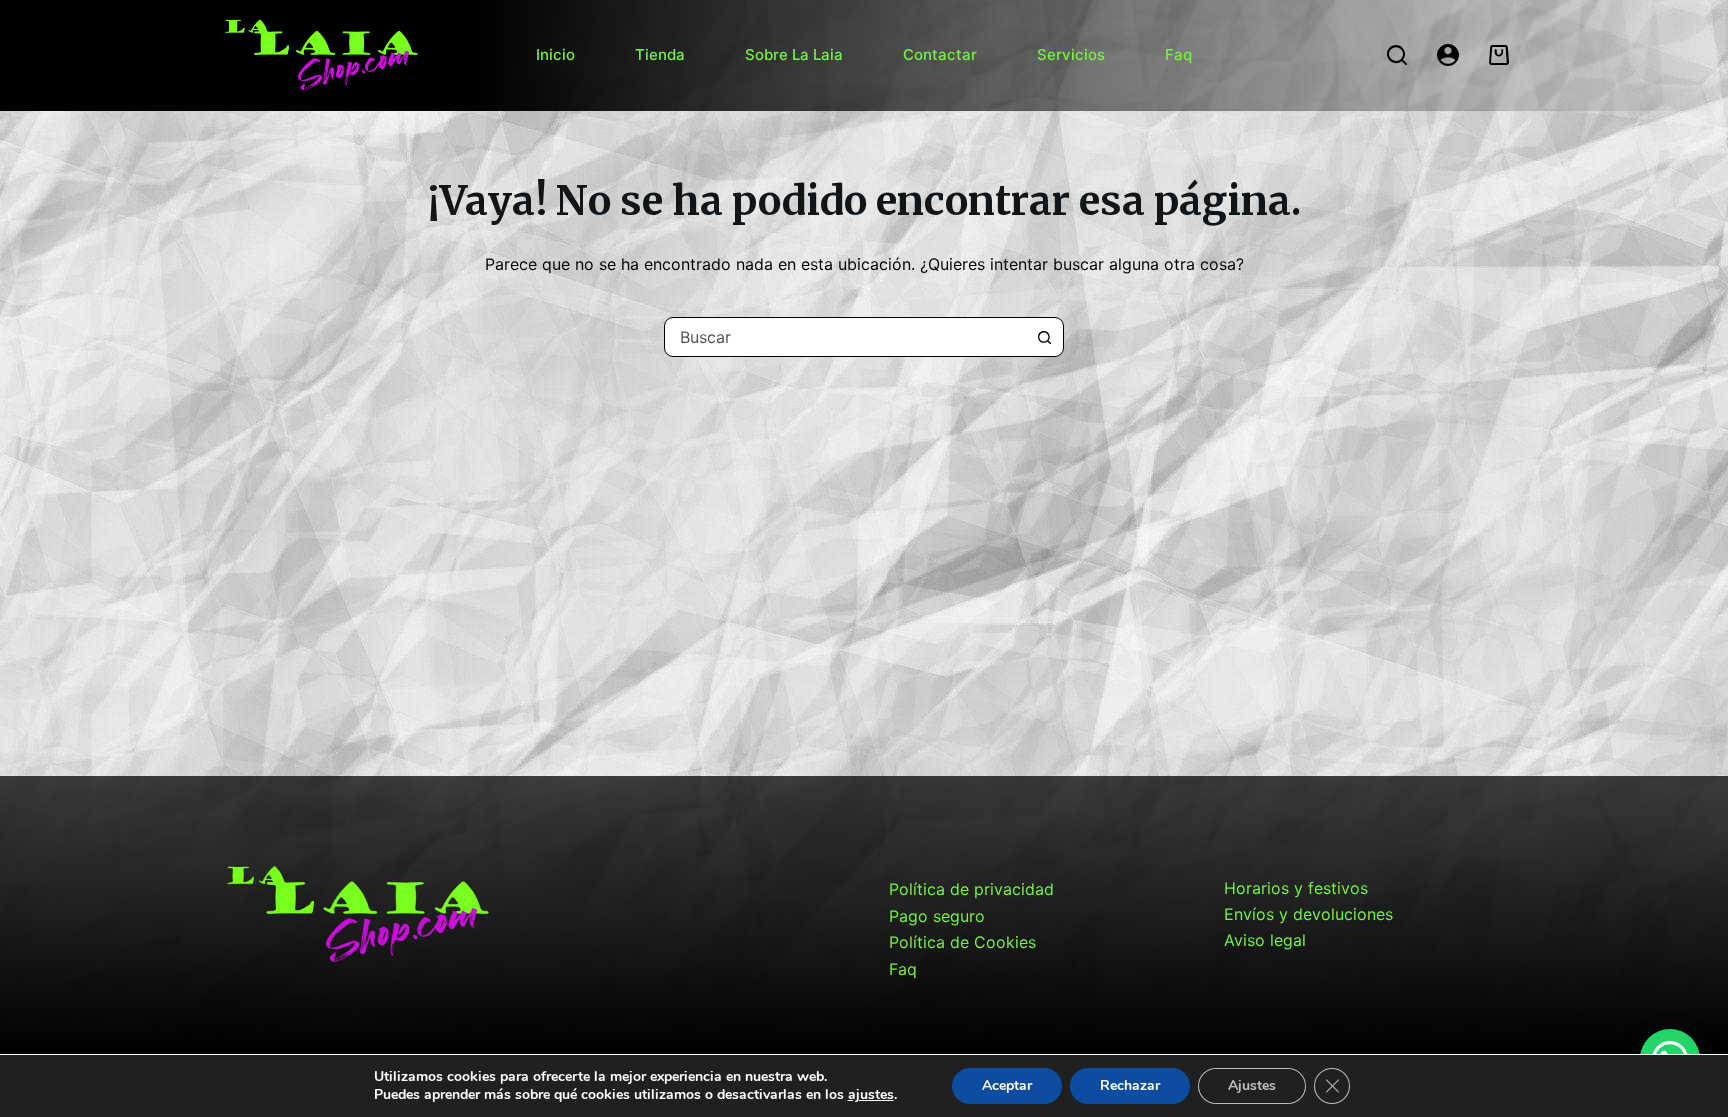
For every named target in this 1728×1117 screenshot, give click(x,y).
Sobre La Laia (794, 54)
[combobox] (845, 337)
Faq (1178, 54)
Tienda (660, 54)
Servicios (1071, 54)
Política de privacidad (971, 889)
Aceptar (1007, 1085)
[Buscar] (1397, 55)
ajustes (871, 1095)
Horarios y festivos (1296, 888)
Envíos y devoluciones (1308, 914)
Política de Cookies (962, 942)
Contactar (940, 54)
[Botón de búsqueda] (1044, 337)
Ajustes (1252, 1085)
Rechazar (1130, 1085)
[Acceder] (1448, 55)
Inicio (555, 54)
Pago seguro (937, 916)
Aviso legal (1265, 940)
